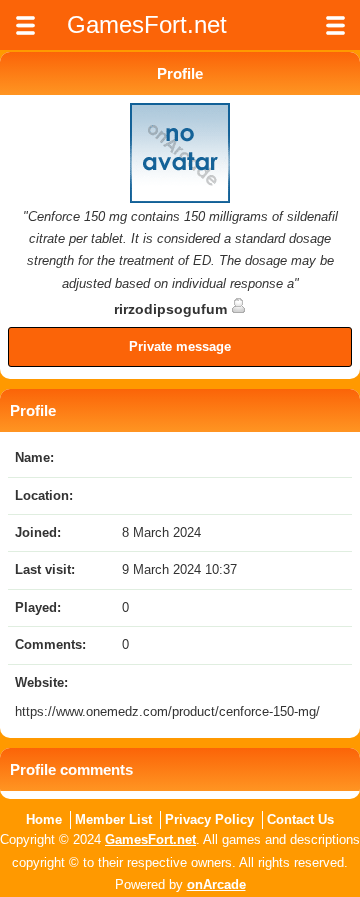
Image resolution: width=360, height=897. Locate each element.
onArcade (216, 884)
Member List (113, 819)
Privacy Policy (209, 819)
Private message (180, 346)
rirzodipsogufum (172, 309)
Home (44, 819)
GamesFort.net (150, 839)
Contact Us (300, 819)
